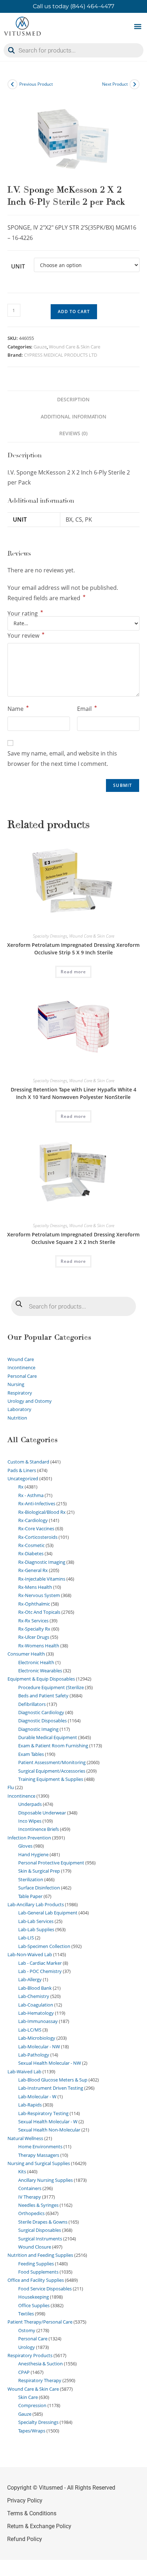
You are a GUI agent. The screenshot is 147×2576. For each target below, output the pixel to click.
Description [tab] (73, 399)
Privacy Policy (25, 2500)
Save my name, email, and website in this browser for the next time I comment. (62, 759)
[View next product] (135, 84)
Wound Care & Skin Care (75, 347)
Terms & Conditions (32, 2513)
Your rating (25, 613)
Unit (18, 266)
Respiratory (20, 1393)
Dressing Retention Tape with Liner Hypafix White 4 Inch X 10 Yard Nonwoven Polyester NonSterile (73, 1093)
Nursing (16, 1384)
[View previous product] (12, 84)
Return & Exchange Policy (39, 2526)
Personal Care (22, 1376)
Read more (73, 972)
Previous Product (36, 84)
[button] (138, 26)
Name (18, 708)
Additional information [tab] (73, 416)
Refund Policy (25, 2539)
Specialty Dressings (50, 936)
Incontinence (21, 1367)
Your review (26, 635)
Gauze (40, 347)
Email (87, 708)
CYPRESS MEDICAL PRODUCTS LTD (60, 355)
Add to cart (74, 312)
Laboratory (19, 1409)
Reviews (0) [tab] (73, 433)
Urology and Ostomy (30, 1401)
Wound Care (21, 1359)
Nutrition (17, 1418)
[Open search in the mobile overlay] (73, 50)
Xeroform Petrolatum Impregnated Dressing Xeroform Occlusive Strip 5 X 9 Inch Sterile (73, 949)
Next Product (115, 84)
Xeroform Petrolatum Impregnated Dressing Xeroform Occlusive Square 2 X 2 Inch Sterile (73, 1238)
